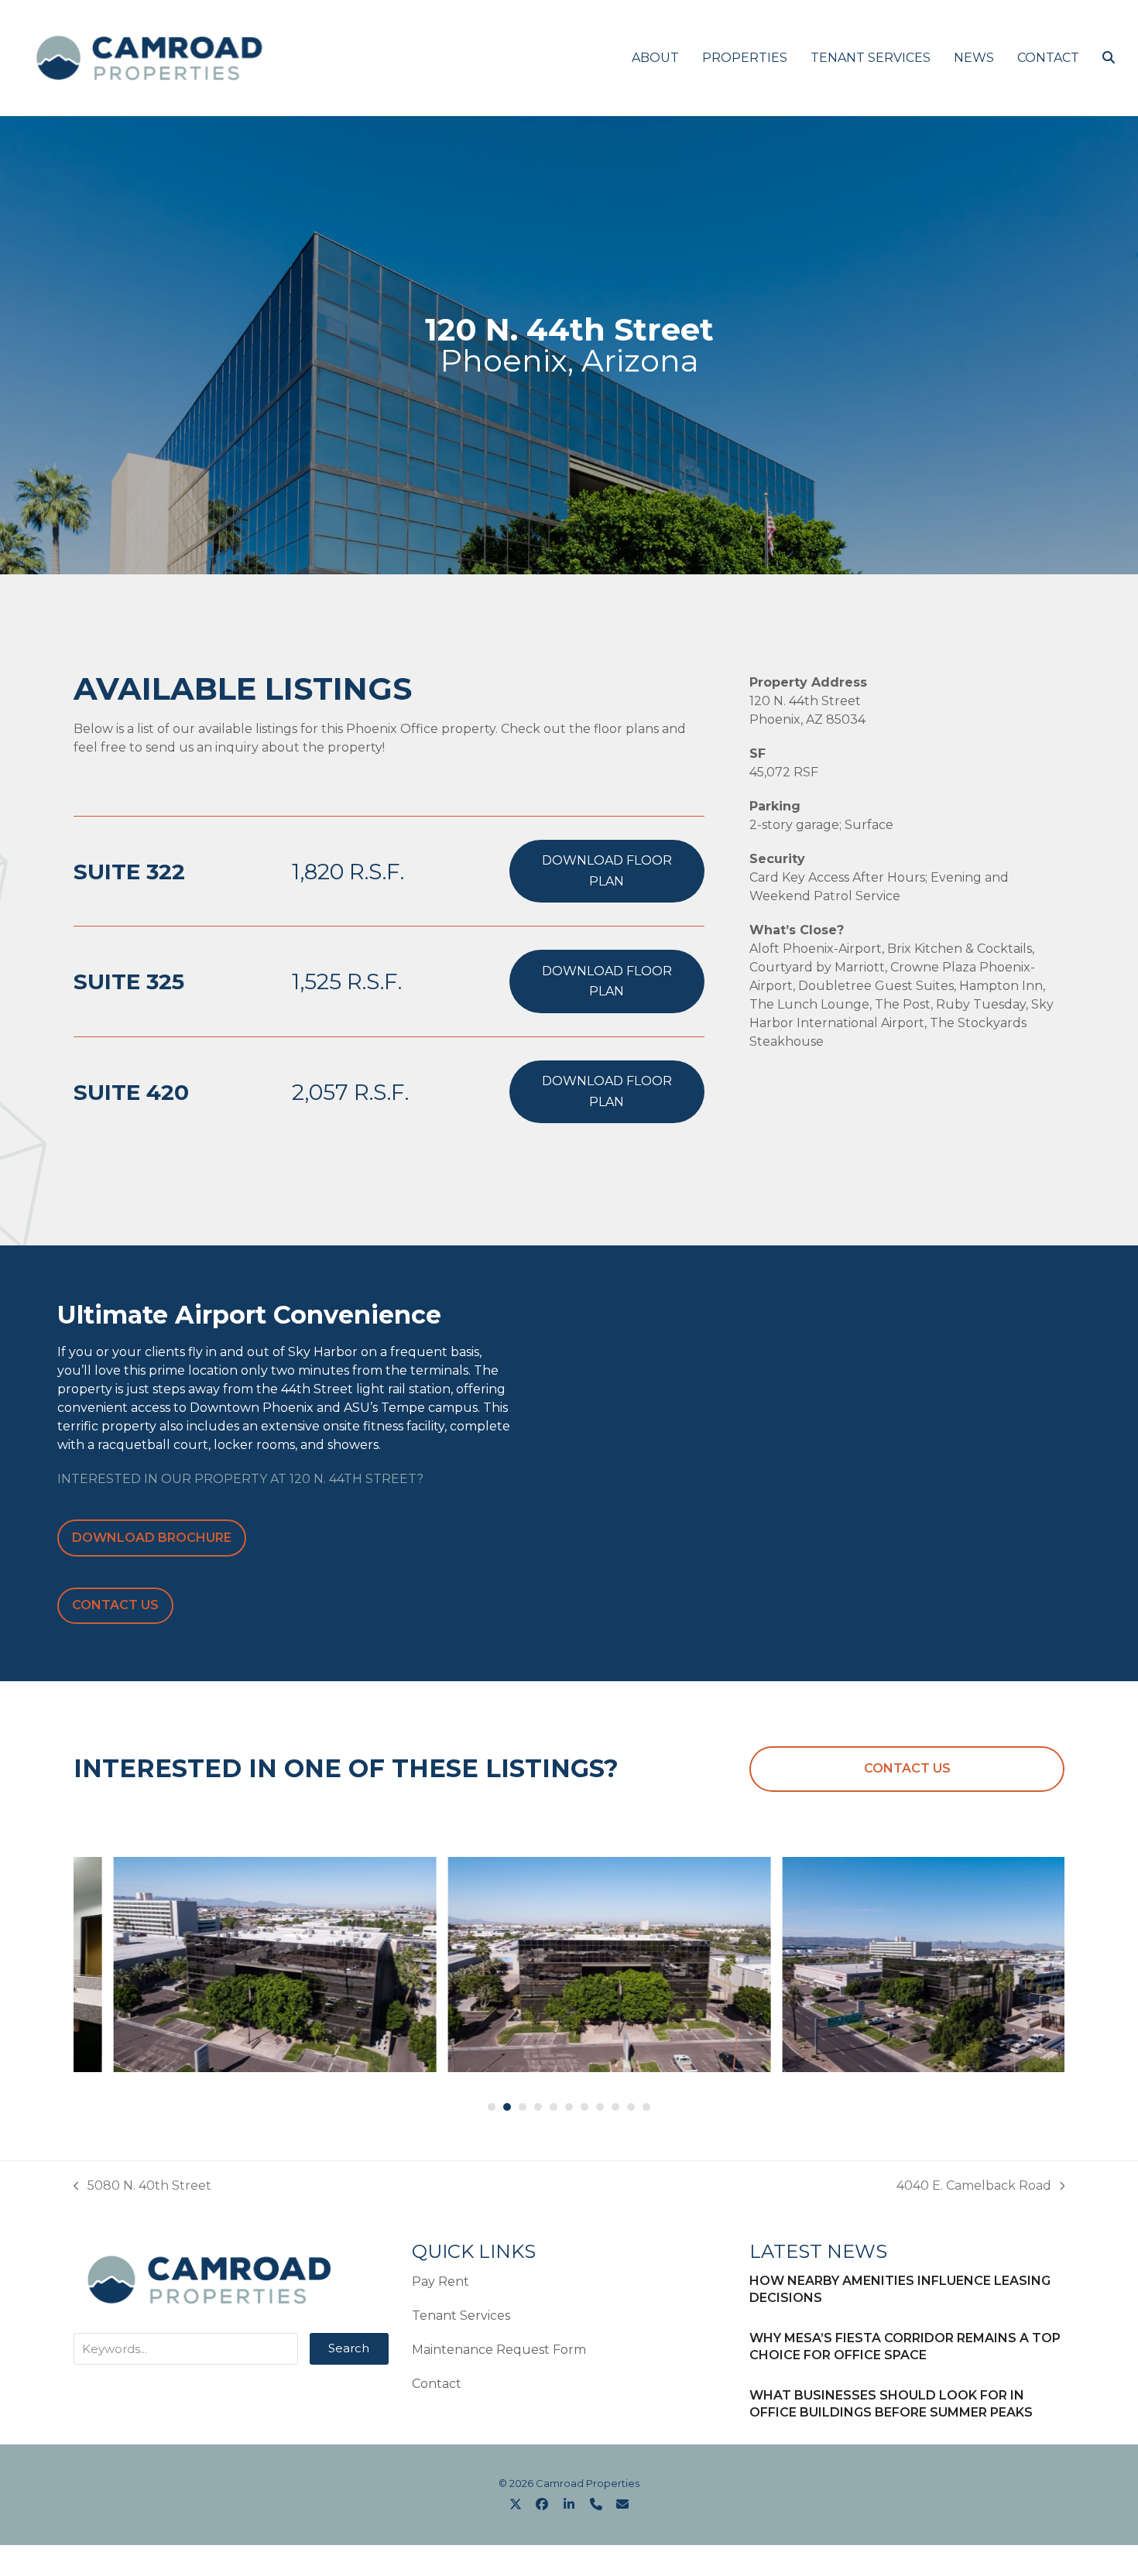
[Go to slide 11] (646, 2107)
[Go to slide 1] (492, 2107)
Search (349, 2348)
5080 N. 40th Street (142, 2187)
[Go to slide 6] (569, 2107)
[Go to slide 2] (507, 2107)
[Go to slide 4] (538, 2107)
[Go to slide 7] (584, 2107)
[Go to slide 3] (523, 2107)
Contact (437, 2384)
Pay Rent (440, 2281)
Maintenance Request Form (499, 2350)
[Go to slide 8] (600, 2107)
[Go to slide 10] (631, 2107)
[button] (1109, 58)
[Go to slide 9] (615, 2107)
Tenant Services (461, 2316)
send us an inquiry (202, 747)
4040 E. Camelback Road (974, 2187)
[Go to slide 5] (554, 2107)
